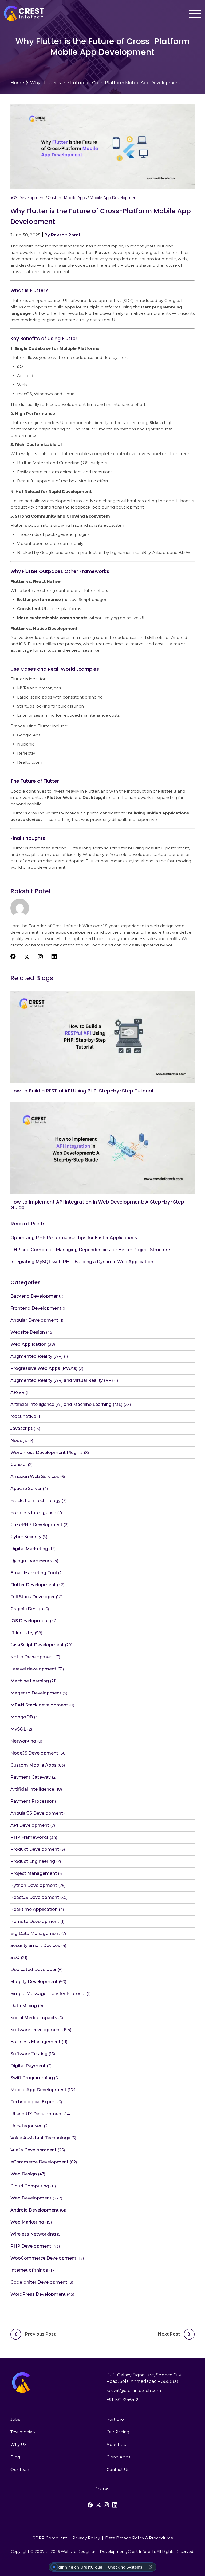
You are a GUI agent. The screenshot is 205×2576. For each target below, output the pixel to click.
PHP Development (31, 2246)
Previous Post (40, 2334)
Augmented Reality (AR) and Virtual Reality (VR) (62, 1380)
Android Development (35, 2210)
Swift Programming (32, 2078)
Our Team (21, 2470)
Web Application (28, 1344)
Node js (19, 1440)
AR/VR (17, 1392)
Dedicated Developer (33, 1970)
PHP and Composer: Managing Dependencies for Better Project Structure (90, 1250)
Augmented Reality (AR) (37, 1356)
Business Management (36, 2042)
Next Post (169, 2334)
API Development (30, 1825)
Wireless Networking (33, 2234)
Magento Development (36, 1693)
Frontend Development (36, 1308)
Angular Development (34, 1320)
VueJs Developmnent (33, 2150)
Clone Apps (118, 2457)
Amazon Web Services (35, 1477)
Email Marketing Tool (34, 1573)
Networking (23, 1741)
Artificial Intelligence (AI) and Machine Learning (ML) (66, 1404)
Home (17, 83)
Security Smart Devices (35, 1945)
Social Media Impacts (34, 2018)
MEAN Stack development (39, 1705)
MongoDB (22, 1717)
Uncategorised (27, 2126)
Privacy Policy (86, 2538)
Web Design (24, 2174)
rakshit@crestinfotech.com (134, 2390)
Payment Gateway (31, 1777)
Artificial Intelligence (32, 1789)
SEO (15, 1958)
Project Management (34, 1873)
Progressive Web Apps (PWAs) (44, 1368)
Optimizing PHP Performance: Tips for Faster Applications (74, 1238)
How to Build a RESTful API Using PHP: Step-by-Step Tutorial (82, 1091)
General (19, 1464)
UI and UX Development (37, 2114)
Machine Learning (30, 1681)
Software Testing (29, 2054)
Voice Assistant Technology (40, 2138)
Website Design (28, 1332)
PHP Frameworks (29, 1837)
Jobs (15, 2419)
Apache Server (26, 1489)
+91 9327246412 (122, 2400)
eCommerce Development (40, 2162)
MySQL (18, 1729)
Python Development (34, 1885)
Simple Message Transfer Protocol (48, 1994)
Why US (19, 2444)
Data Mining (24, 2006)
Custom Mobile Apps (67, 198)
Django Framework (31, 1561)
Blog (15, 2457)
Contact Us (118, 2470)
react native (23, 1416)
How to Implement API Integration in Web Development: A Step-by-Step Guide (97, 1205)
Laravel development (33, 1669)
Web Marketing (27, 2222)
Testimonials (23, 2432)
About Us (116, 2444)
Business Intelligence (33, 1513)
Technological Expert (33, 2102)
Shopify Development (34, 1982)
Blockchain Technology (36, 1501)
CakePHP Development (36, 1525)
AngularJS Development (37, 1813)
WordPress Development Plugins (47, 1452)
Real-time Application (34, 1909)
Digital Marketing (29, 1549)
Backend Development (36, 1296)
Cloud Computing (30, 2186)
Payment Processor (32, 1801)
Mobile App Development (114, 198)
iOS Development (28, 198)
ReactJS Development (35, 1897)
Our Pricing (118, 2432)
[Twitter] (98, 2505)
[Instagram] (106, 2505)
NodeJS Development (34, 1753)
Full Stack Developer (33, 1597)
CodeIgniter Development (39, 2282)
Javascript (21, 1428)
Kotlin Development (32, 1657)
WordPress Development (38, 2294)
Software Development (36, 2030)
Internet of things (29, 2270)
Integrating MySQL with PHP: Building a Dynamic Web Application (82, 1262)
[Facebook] (90, 2505)
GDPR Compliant (50, 2538)
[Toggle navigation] (195, 14)
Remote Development (35, 1921)
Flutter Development (33, 1585)
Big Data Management (35, 1933)
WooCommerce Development (43, 2258)
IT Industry (22, 1633)
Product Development (35, 1849)
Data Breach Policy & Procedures (139, 2538)
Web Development (31, 2198)
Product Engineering (33, 1861)
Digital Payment (28, 2066)
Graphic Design (27, 1609)
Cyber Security (26, 1537)
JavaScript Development (37, 1645)
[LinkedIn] (115, 2505)
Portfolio (115, 2419)
